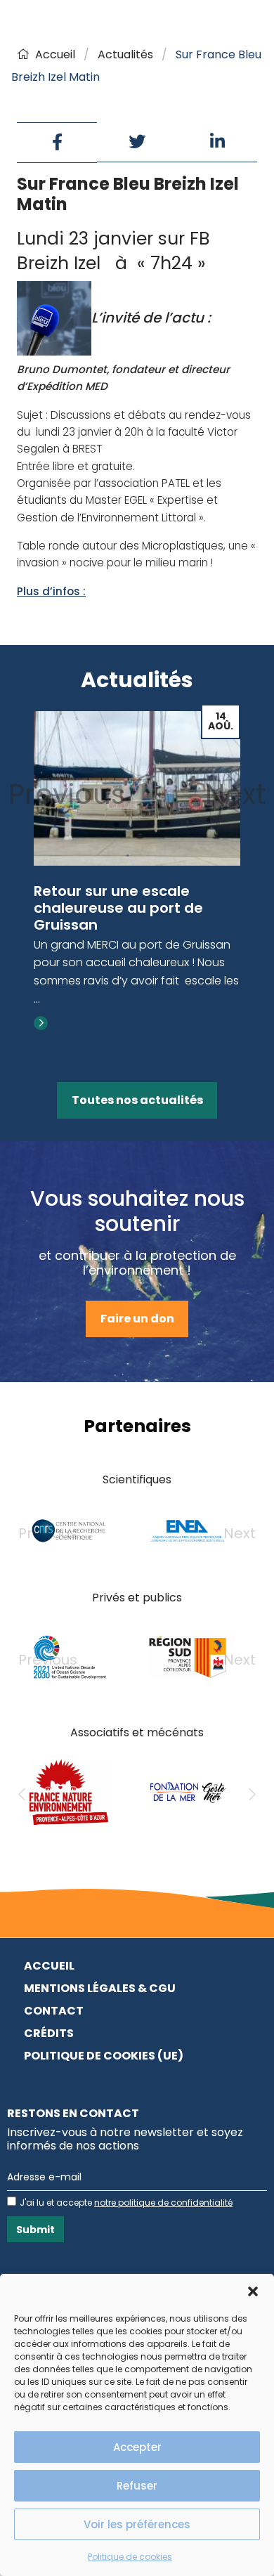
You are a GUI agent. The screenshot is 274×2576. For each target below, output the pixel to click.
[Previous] (22, 1795)
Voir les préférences (137, 2524)
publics (162, 1598)
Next (235, 794)
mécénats (175, 1732)
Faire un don (137, 1319)
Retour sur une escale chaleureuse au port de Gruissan (118, 908)
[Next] (252, 1795)
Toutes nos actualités (137, 1100)
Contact (54, 2011)
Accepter (137, 2447)
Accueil (55, 54)
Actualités (125, 54)
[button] (253, 2291)
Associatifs (100, 1732)
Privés (109, 1598)
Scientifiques (137, 1479)
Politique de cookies (130, 2557)
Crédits (49, 2033)
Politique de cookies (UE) (104, 2056)
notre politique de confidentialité (163, 2203)
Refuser (137, 2486)
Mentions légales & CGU (100, 1988)
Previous (67, 794)
